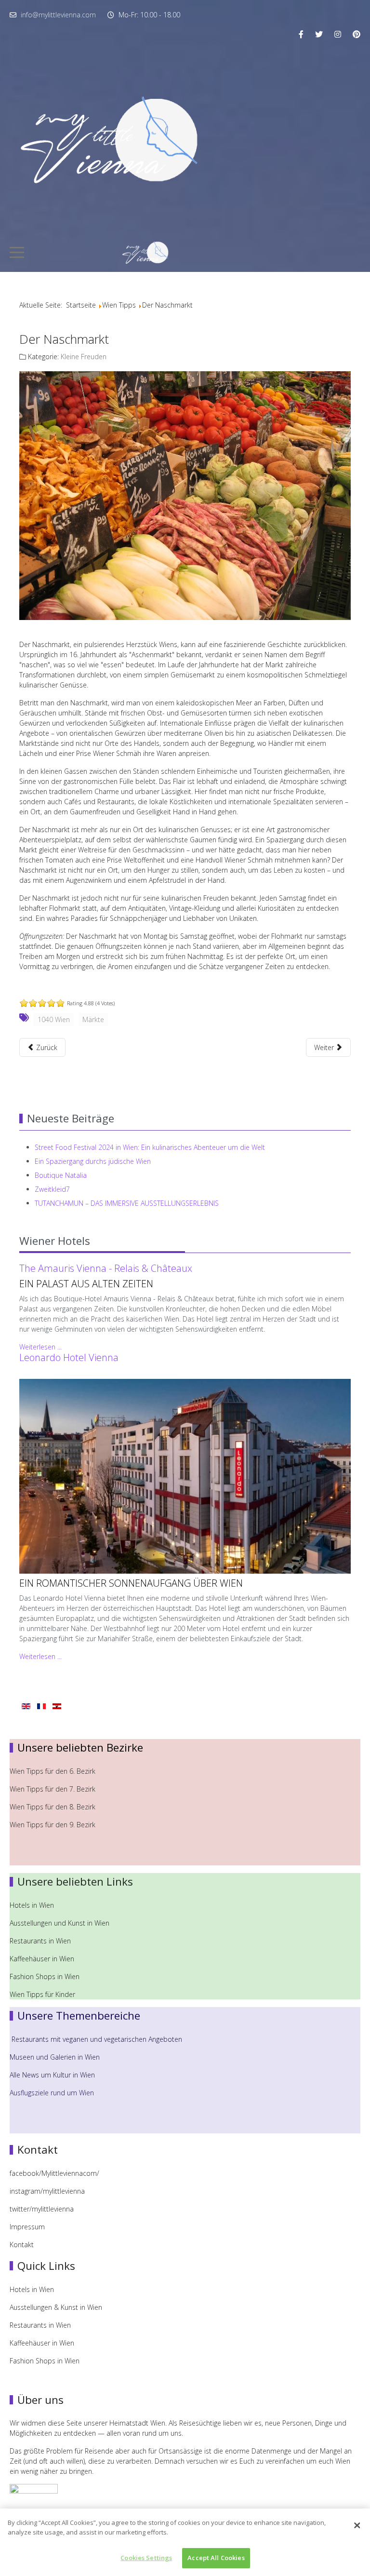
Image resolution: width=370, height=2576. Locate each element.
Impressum (27, 2227)
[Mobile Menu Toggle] (17, 252)
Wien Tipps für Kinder (43, 1994)
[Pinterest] (357, 34)
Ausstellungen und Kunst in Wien (60, 1923)
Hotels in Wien (33, 1905)
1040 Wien (54, 1019)
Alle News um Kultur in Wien (52, 2075)
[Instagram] (338, 34)
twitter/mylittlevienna (42, 2209)
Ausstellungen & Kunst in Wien (57, 2307)
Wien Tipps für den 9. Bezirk (53, 1825)
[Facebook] (301, 34)
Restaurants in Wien (41, 1941)
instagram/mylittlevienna (47, 2191)
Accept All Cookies (216, 2558)
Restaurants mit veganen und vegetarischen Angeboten (97, 2039)
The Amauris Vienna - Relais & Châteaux (106, 1268)
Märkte (93, 1019)
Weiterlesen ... (40, 1347)
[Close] (357, 2525)
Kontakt (22, 2245)
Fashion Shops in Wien (45, 1976)
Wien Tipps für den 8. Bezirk (53, 1807)
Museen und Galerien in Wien (55, 2057)
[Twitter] (319, 34)
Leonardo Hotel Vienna (69, 1357)
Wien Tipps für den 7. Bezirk (53, 1789)
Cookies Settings (146, 2558)
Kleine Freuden (84, 357)
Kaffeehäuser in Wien (42, 1959)
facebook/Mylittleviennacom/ (54, 2173)
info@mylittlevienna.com (58, 15)
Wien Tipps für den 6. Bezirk (53, 1771)
